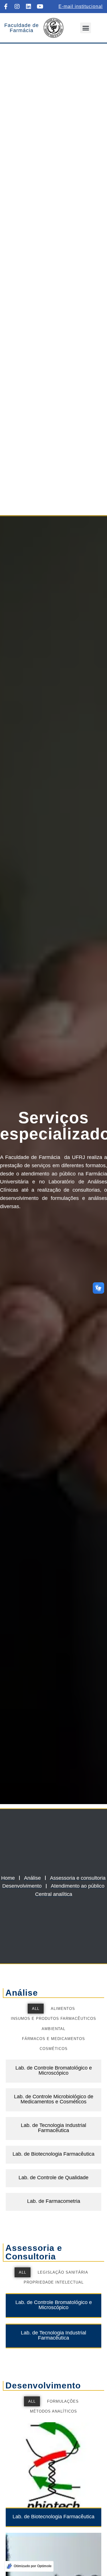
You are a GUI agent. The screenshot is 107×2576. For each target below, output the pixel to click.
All (36, 2009)
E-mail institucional (81, 6)
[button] (86, 28)
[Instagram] (17, 7)
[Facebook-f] (6, 7)
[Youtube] (40, 7)
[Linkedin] (29, 7)
